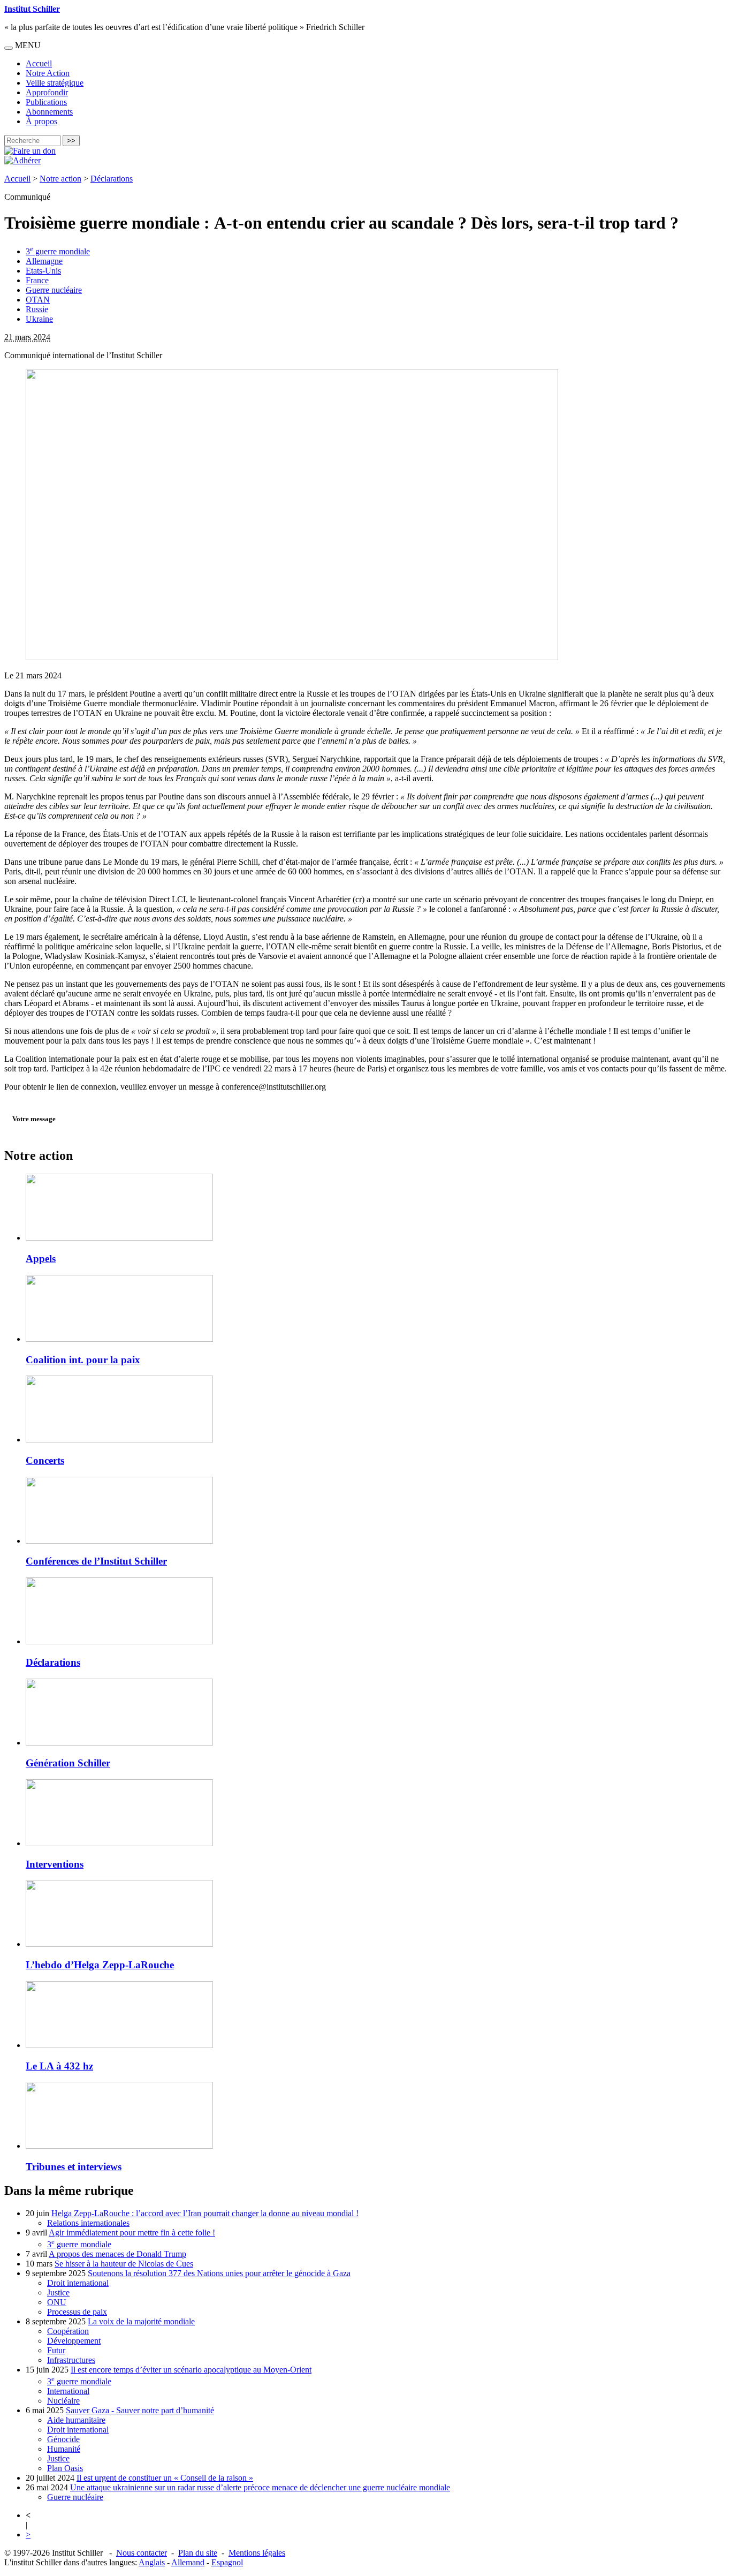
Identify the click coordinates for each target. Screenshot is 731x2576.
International (68, 2391)
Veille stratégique (55, 83)
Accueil (39, 63)
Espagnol (227, 2562)
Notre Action (48, 73)
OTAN (38, 300)
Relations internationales (88, 2223)
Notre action (60, 179)
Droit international (78, 2283)
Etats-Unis (43, 271)
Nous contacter (142, 2553)
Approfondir (47, 92)
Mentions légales (257, 2553)
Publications (46, 102)
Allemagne (44, 261)
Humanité (64, 2449)
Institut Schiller (32, 9)
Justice (58, 2292)
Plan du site (198, 2553)
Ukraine (39, 319)
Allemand (188, 2562)
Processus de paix (77, 2312)
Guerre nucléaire (54, 290)
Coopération (68, 2331)
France (37, 280)
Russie (37, 309)
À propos (41, 121)
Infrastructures (71, 2360)
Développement (74, 2341)
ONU (57, 2302)
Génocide (63, 2439)
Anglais (152, 2562)
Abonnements (49, 112)
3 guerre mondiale (58, 251)
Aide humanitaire (76, 2420)
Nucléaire (63, 2401)
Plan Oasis (65, 2468)
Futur (56, 2350)
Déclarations (112, 179)
